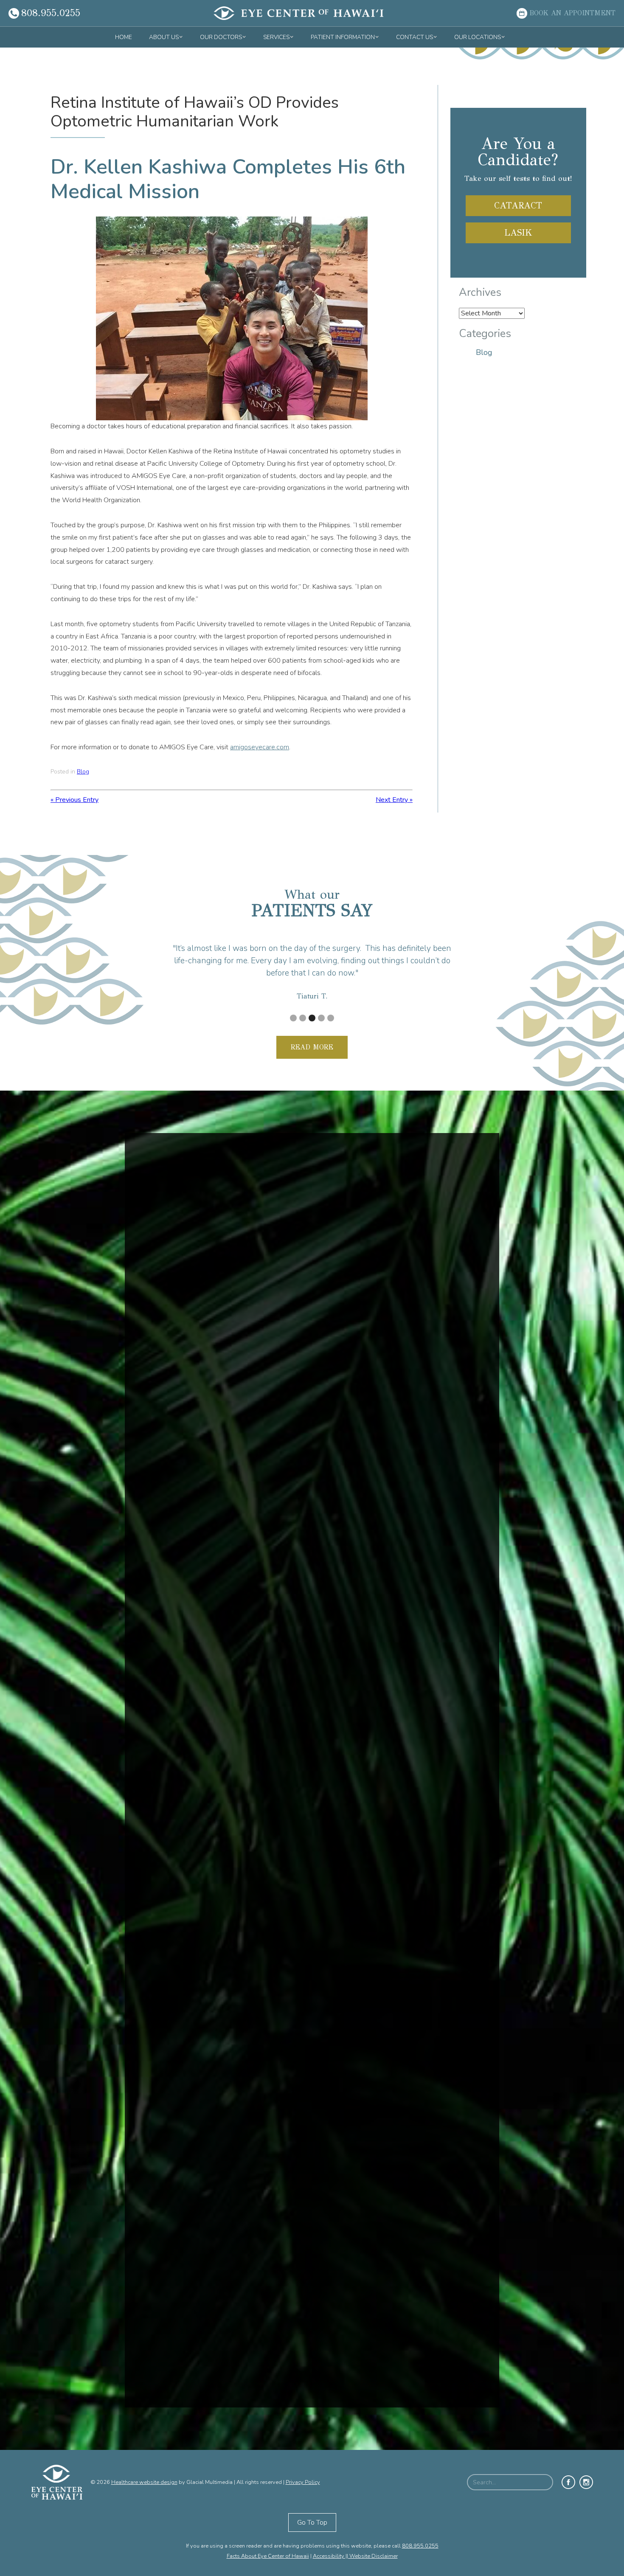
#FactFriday (181, 1524)
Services (276, 37)
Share (216, 1684)
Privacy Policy (303, 2482)
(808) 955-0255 (190, 2248)
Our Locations (478, 37)
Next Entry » (394, 800)
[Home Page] (298, 13)
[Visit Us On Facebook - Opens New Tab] (568, 2482)
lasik (518, 233)
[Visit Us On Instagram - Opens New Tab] (586, 2482)
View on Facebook (183, 1684)
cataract (518, 205)
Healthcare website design (144, 2482)
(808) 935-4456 (410, 2272)
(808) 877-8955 (410, 2358)
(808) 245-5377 (410, 2431)
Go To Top (312, 2523)
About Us (164, 37)
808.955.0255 (420, 2546)
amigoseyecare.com (260, 747)
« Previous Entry (74, 800)
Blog (83, 772)
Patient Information (343, 37)
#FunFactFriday (186, 1749)
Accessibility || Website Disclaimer (355, 2556)
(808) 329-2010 (410, 2223)
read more (312, 1047)
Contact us (415, 37)
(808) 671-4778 (190, 2382)
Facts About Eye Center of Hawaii (268, 2556)
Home (124, 37)
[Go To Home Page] (61, 2482)
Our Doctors (221, 37)
